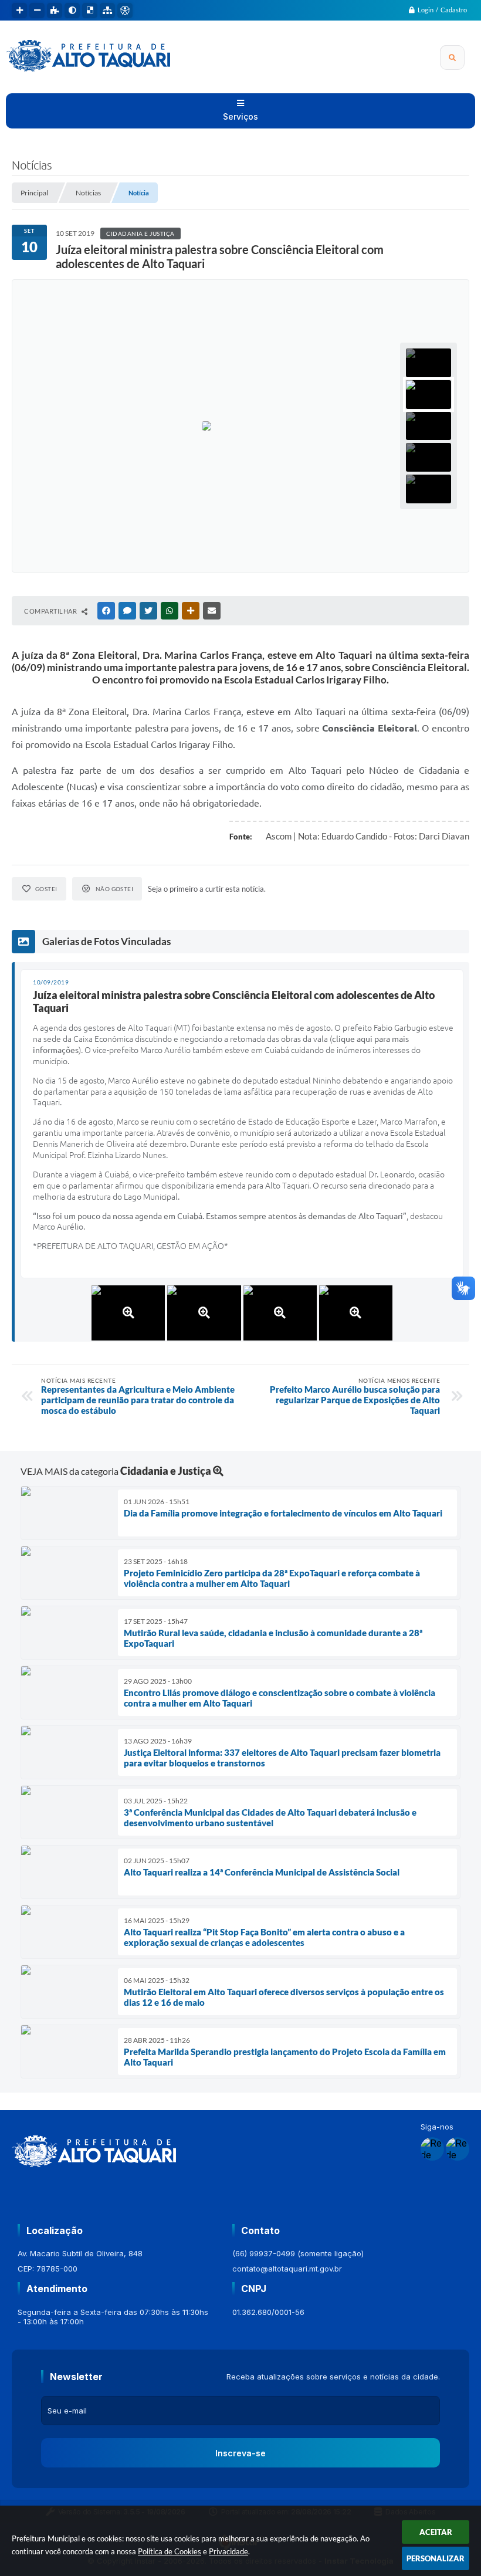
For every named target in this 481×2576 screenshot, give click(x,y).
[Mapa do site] (107, 11)
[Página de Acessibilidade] (125, 11)
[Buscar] (452, 57)
